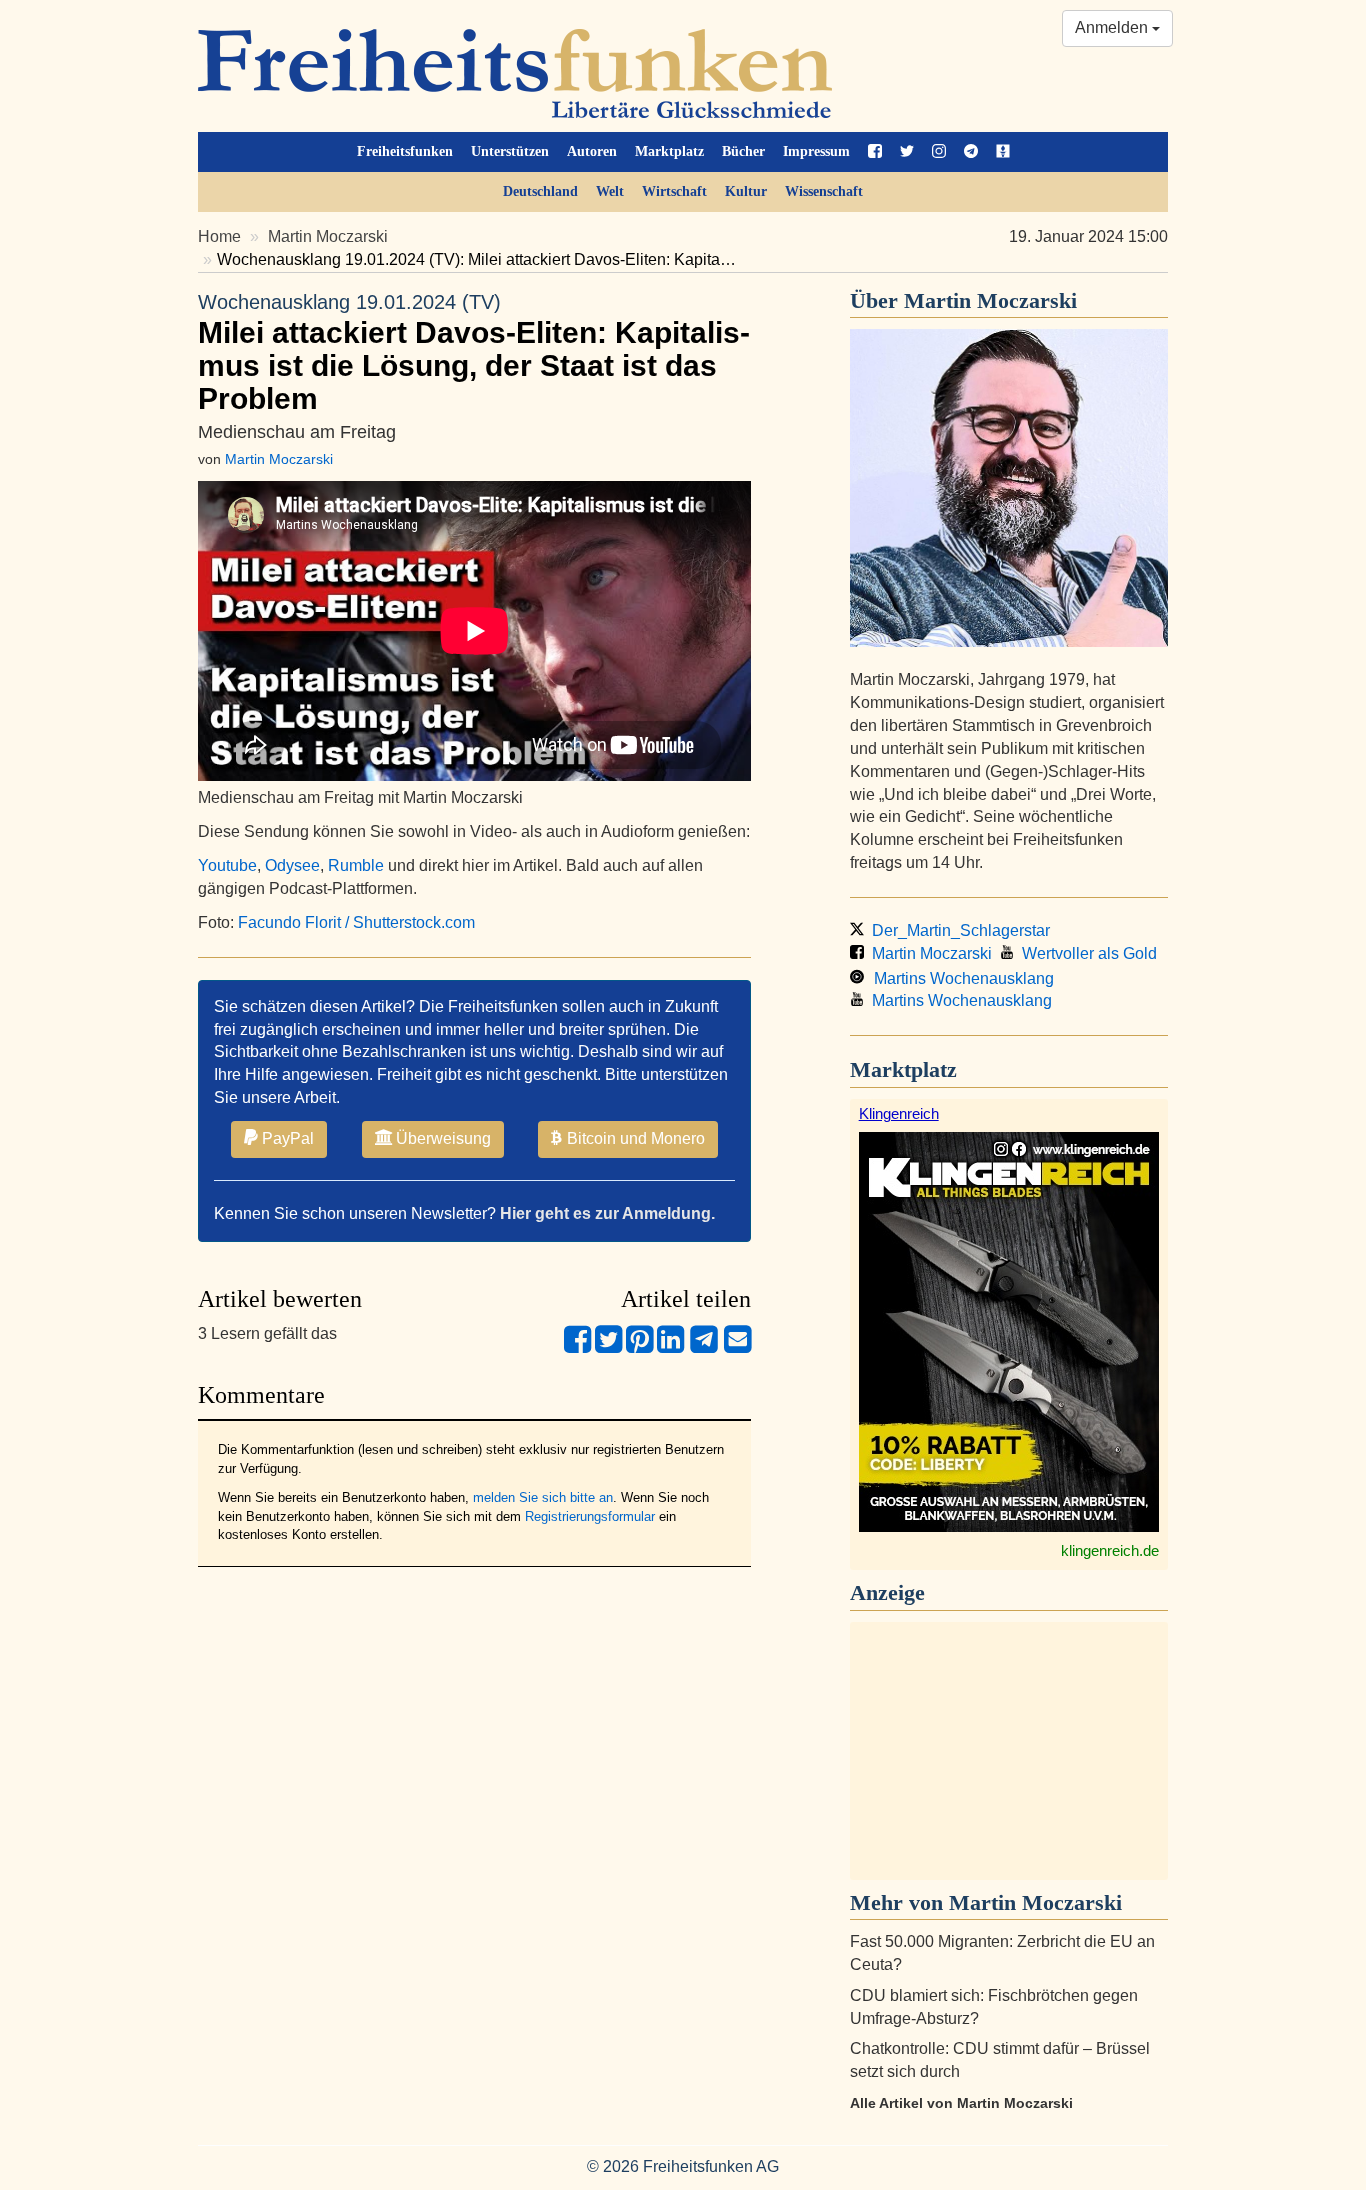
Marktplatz (669, 151)
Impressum (816, 151)
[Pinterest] (639, 1347)
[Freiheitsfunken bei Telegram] (971, 152)
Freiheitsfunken (405, 151)
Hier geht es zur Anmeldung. (607, 1213)
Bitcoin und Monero (634, 1138)
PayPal (286, 1138)
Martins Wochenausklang (960, 978)
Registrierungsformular (590, 1516)
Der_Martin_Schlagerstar (957, 930)
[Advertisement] (1009, 1751)
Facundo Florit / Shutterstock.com (356, 922)
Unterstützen (510, 151)
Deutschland (540, 191)
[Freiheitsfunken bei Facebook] (875, 152)
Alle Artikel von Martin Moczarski (961, 2103)
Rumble (356, 865)
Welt (610, 191)
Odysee (292, 865)
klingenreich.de (1110, 1550)
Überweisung (441, 1138)
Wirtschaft (674, 191)
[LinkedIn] (670, 1347)
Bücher (743, 151)
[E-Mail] (737, 1347)
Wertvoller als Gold (1085, 953)
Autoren (592, 151)
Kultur (746, 191)
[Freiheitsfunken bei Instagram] (939, 152)
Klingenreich (899, 1113)
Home (219, 236)
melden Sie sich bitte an (543, 1497)
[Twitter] (608, 1347)
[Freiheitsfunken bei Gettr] (1003, 152)
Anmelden (1113, 27)
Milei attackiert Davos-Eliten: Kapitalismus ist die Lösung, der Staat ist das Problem (474, 353)
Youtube (227, 865)
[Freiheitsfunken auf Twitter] (907, 152)
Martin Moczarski (328, 236)
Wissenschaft (824, 191)
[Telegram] (704, 1347)
